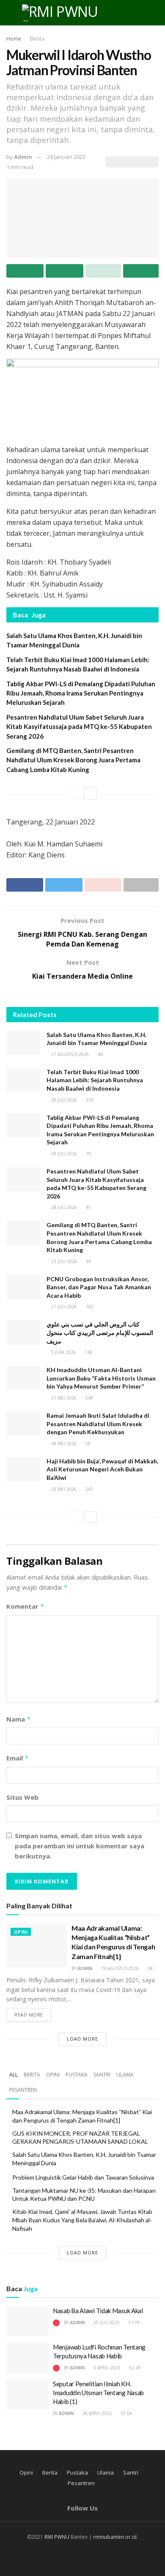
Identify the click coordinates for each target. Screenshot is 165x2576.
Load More (82, 2039)
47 (88, 1207)
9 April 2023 (106, 2368)
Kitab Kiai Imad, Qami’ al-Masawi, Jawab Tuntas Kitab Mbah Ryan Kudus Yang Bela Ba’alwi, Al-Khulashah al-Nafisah (82, 2220)
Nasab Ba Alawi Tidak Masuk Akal (98, 2311)
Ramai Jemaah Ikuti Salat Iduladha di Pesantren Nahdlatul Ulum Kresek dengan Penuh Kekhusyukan (98, 1424)
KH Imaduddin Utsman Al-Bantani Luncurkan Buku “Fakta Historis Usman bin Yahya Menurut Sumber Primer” (101, 1378)
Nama (19, 1719)
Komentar (25, 1606)
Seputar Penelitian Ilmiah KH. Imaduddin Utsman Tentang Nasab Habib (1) (98, 2393)
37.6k (126, 2413)
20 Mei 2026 (63, 1489)
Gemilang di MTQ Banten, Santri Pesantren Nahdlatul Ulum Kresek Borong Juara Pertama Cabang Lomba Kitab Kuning (73, 760)
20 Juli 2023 (106, 2322)
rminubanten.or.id (115, 2537)
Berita (37, 39)
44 (100, 1054)
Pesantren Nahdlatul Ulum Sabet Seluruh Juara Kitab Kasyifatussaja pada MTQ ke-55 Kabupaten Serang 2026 (79, 727)
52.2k (134, 2368)
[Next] (90, 794)
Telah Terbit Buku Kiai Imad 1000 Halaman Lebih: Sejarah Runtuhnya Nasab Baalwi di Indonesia (95, 1080)
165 (89, 1307)
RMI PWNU (57, 2537)
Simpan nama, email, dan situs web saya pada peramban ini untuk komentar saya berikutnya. (80, 1846)
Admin (23, 157)
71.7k (133, 2322)
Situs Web (22, 1797)
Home (14, 39)
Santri (102, 2075)
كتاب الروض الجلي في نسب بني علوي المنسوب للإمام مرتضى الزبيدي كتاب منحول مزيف (100, 1332)
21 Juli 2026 (63, 1307)
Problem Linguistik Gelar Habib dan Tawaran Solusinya (83, 2177)
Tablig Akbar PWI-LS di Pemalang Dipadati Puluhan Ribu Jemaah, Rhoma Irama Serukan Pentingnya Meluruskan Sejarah (81, 693)
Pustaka (77, 2075)
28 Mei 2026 (63, 1444)
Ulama (125, 2075)
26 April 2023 (96, 2413)
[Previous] (75, 794)
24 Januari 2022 (66, 157)
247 (89, 1489)
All (14, 2075)
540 (89, 1398)
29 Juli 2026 (63, 1100)
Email (18, 1758)
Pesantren (23, 2090)
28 (150, 1968)
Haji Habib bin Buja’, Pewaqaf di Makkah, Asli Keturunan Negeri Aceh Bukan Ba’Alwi (102, 1469)
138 (88, 1352)
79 (88, 1154)
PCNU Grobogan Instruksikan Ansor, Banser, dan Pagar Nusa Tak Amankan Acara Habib (99, 1287)
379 (89, 1100)
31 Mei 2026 (63, 1398)
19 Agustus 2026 (119, 1968)
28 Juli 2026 (63, 1207)
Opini (21, 1932)
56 (87, 1444)
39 (88, 1261)
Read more (29, 2015)
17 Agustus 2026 (69, 1054)
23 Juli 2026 (63, 1261)
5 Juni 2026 (63, 1352)
